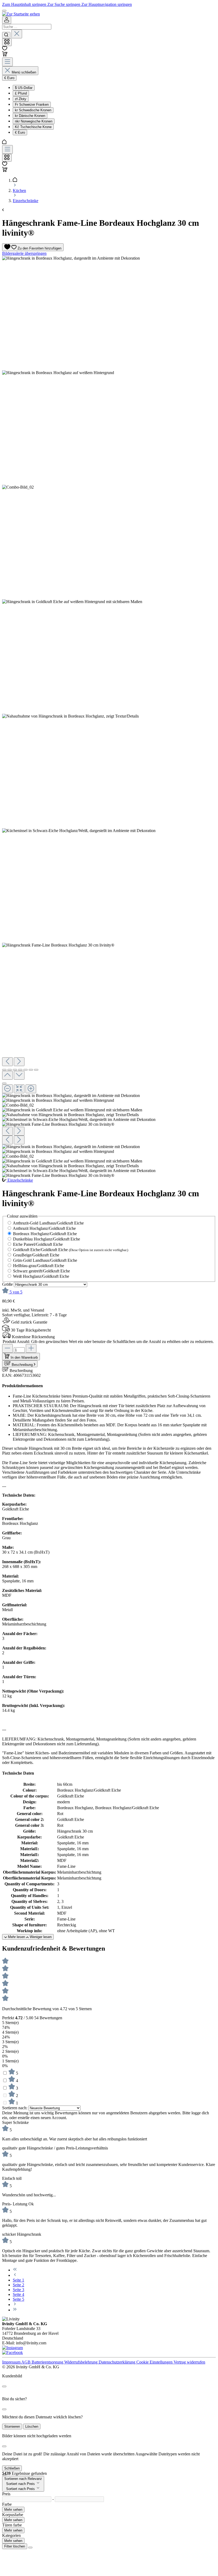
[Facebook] (12, 2352)
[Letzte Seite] (15, 2310)
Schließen (12, 2468)
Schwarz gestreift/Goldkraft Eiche (41, 1271)
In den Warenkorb (24, 1357)
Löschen (32, 2426)
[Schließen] (4, 1083)
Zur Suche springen (64, 4)
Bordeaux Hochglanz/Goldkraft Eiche (45, 1234)
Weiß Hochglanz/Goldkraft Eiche (41, 1276)
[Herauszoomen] (7, 1089)
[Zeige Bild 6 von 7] (31, 1070)
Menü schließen (24, 72)
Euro (20, 132)
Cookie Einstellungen (155, 2362)
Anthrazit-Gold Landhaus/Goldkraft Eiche (48, 1223)
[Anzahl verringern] (7, 1348)
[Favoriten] (5, 49)
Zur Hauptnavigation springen (107, 4)
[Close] (4, 2386)
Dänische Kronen (30, 116)
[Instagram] (12, 2348)
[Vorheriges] (7, 1062)
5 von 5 (16, 1292)
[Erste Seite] (15, 2270)
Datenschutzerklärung (118, 2362)
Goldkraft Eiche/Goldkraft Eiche (71, 1250)
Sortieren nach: (15, 2108)
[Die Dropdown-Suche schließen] (17, 34)
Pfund (21, 93)
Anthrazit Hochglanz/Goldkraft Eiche (44, 1228)
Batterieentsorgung (48, 2362)
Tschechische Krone (33, 127)
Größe (8, 1284)
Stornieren (12, 2426)
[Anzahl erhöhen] (31, 1348)
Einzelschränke (20, 1180)
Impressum (12, 2362)
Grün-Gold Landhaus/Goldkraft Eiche (45, 1260)
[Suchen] (6, 35)
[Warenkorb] (5, 55)
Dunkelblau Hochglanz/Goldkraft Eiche (47, 1239)
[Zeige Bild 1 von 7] (4, 1070)
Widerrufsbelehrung (81, 2362)
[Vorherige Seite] (15, 2275)
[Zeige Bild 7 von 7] (36, 1070)
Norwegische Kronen (34, 121)
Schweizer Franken (32, 105)
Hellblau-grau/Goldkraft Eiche (39, 1266)
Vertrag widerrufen (189, 2362)
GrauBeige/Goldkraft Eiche (36, 1255)
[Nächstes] (19, 1062)
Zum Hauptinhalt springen (25, 4)
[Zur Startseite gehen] (21, 14)
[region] (109, 717)
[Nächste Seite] (15, 2305)
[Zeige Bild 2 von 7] (10, 1070)
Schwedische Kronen (33, 110)
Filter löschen (15, 2546)
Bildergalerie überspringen (24, 253)
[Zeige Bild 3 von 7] (15, 1070)
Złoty (21, 99)
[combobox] (27, 27)
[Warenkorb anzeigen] (5, 171)
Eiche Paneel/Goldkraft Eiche (38, 1244)
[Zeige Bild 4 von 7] (20, 1070)
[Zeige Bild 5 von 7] (26, 1070)
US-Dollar (24, 88)
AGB (26, 2362)
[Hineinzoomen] (31, 1089)
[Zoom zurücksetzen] (19, 1089)
